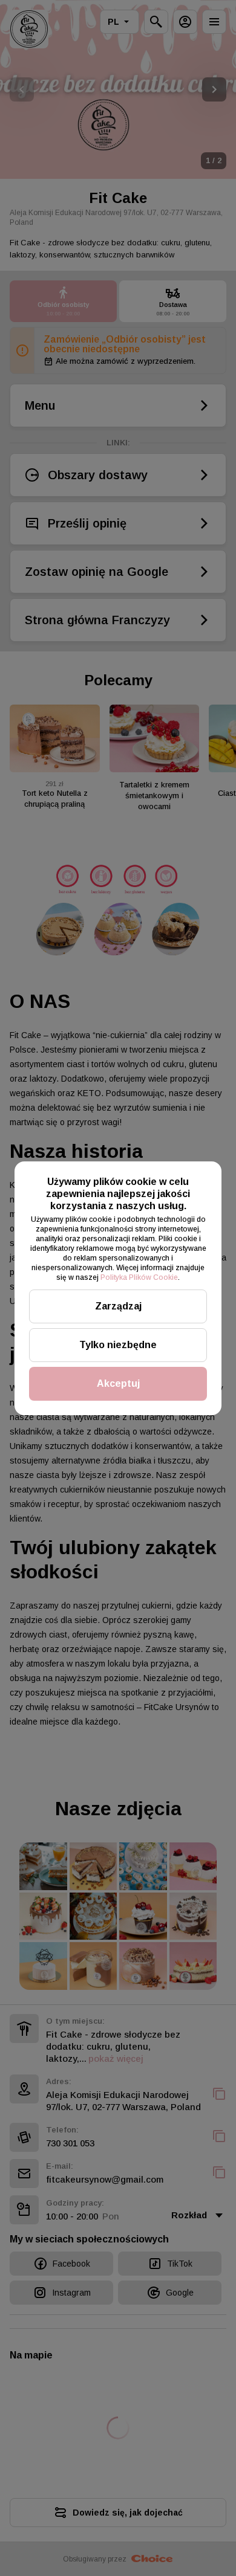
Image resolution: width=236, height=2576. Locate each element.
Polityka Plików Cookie (139, 1277)
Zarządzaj (118, 1306)
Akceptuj (118, 1383)
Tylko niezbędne (118, 1345)
